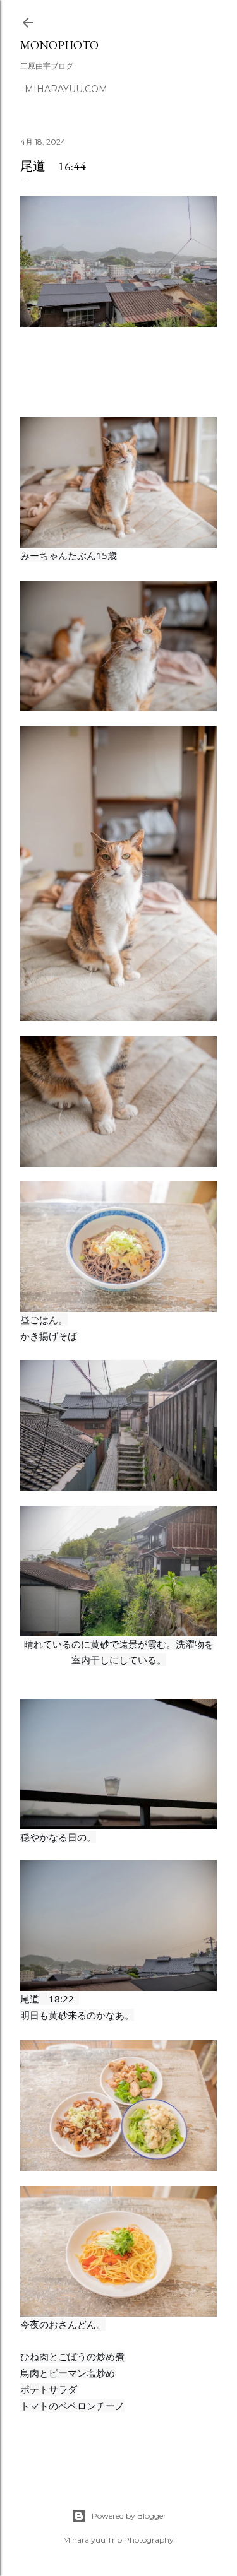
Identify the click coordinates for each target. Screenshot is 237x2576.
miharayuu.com (66, 89)
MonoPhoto (59, 45)
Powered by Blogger (129, 2516)
